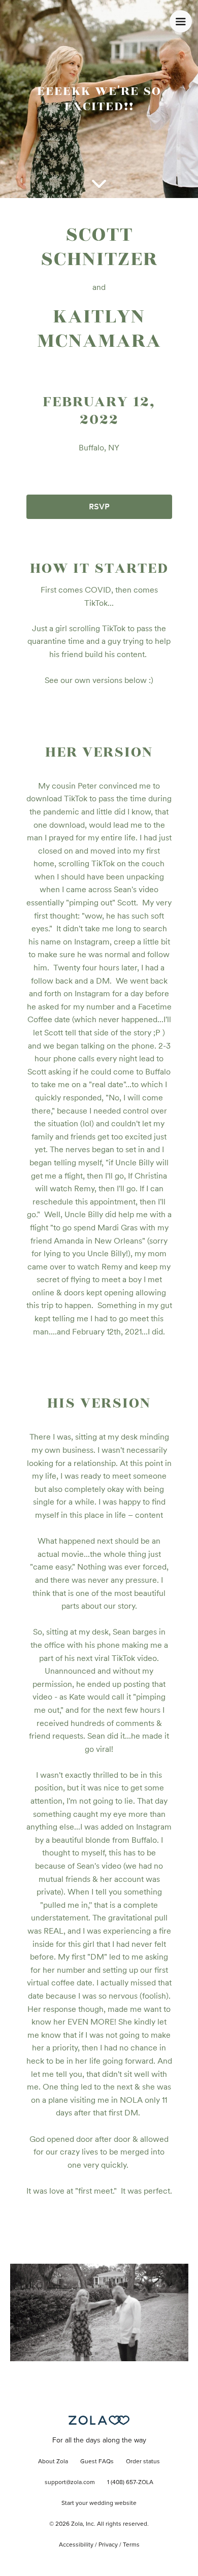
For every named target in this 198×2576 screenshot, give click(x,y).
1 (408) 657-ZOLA (130, 2483)
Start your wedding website (99, 2503)
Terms (131, 2545)
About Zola (53, 2462)
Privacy (108, 2545)
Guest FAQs (97, 2462)
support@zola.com (70, 2483)
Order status (143, 2462)
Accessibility (76, 2545)
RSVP (99, 507)
